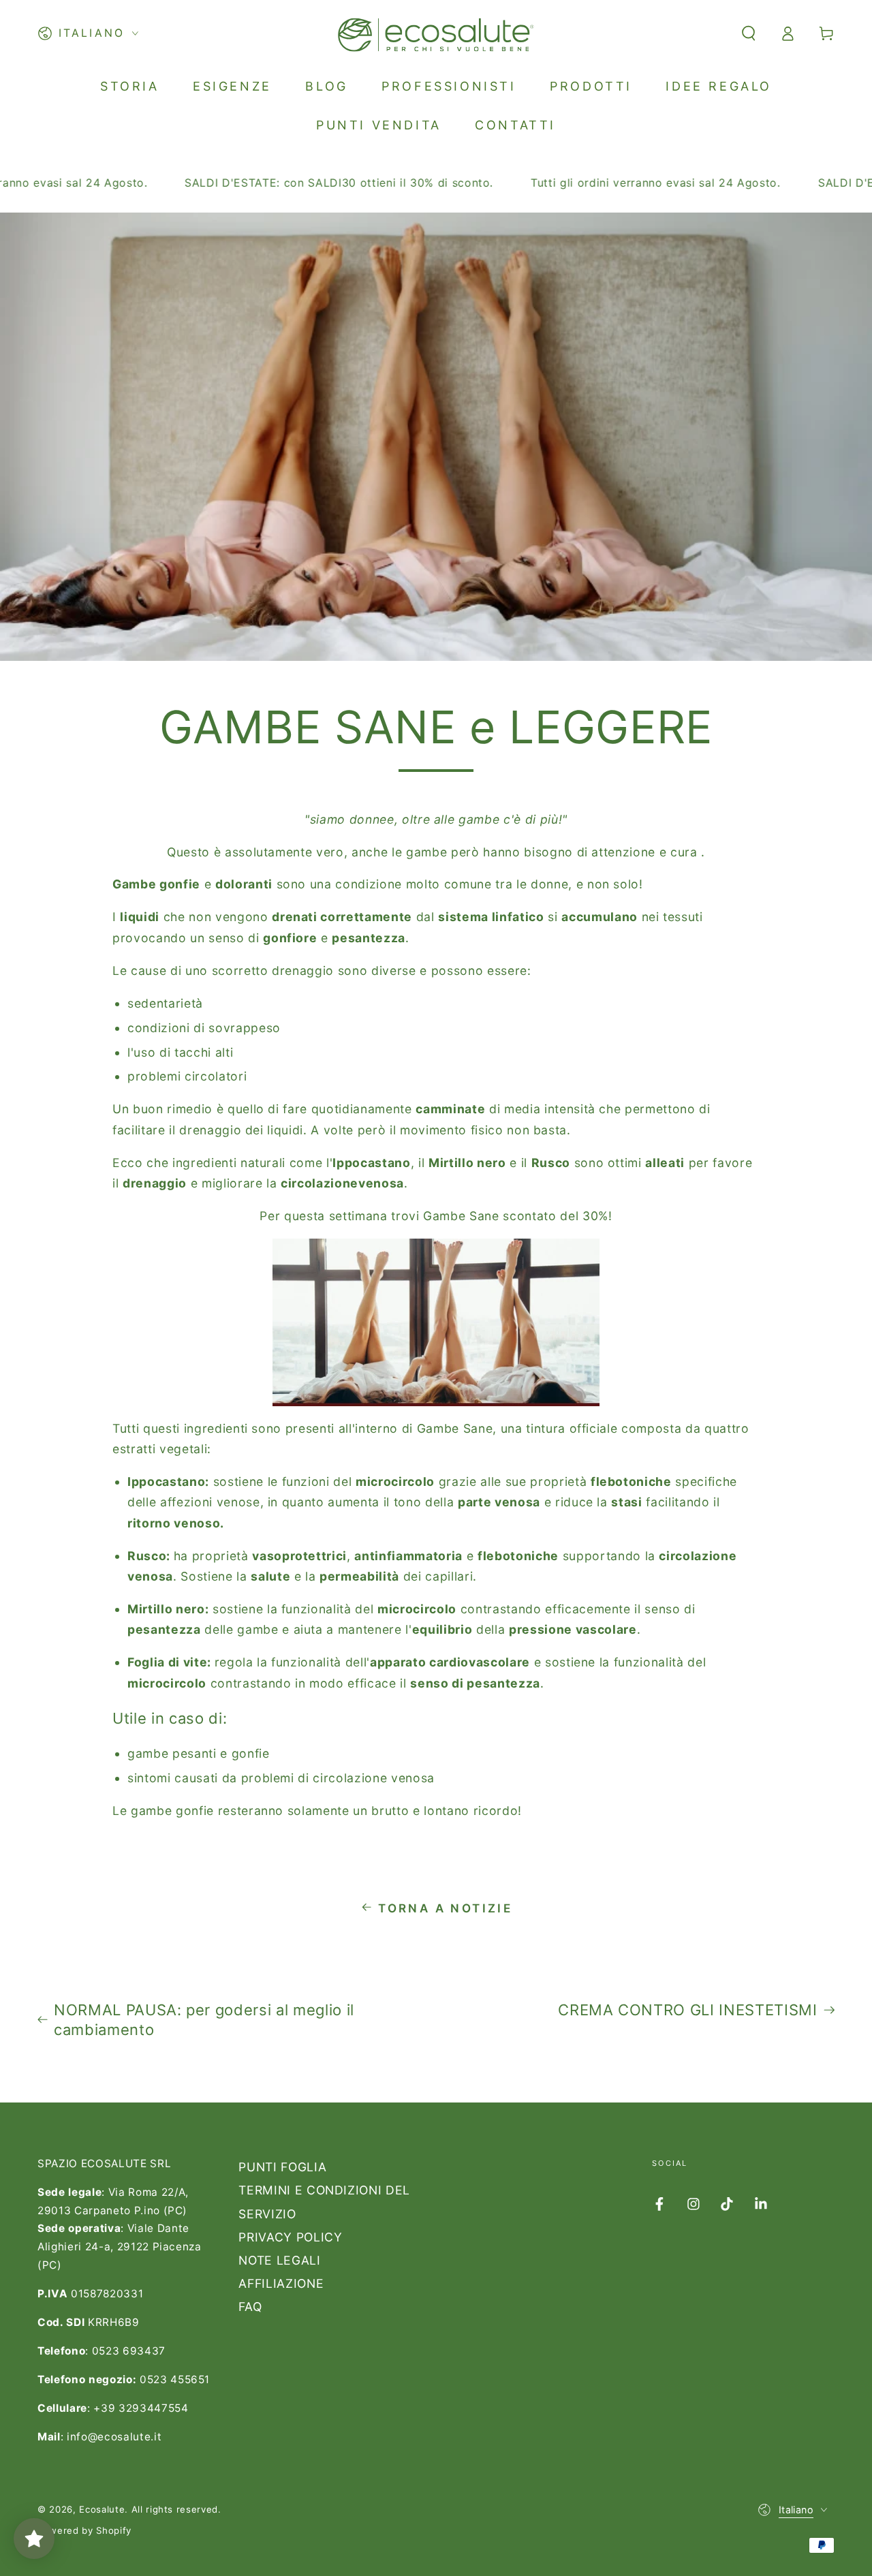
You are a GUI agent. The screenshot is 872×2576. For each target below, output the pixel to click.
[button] (748, 33)
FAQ (250, 2307)
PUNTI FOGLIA (282, 2167)
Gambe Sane (455, 1428)
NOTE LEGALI (279, 2260)
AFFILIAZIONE (281, 2283)
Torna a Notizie (445, 1908)
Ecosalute (102, 2509)
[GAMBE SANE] (415, 1429)
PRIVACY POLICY (290, 2237)
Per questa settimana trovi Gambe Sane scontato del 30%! (436, 1216)
